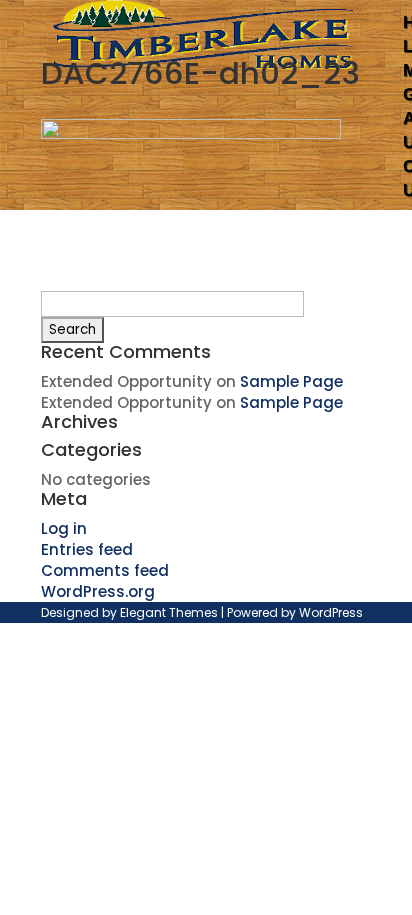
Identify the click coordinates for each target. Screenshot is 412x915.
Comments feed (105, 570)
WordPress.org (98, 591)
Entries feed (87, 549)
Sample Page (291, 381)
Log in (64, 528)
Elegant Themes (169, 612)
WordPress (331, 612)
